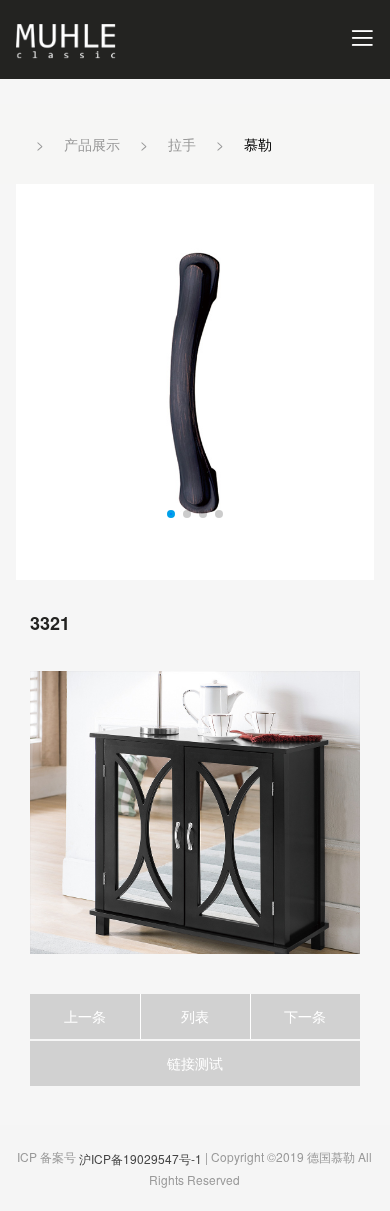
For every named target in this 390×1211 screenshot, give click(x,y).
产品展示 (92, 144)
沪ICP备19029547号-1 (140, 1158)
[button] (171, 514)
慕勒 (258, 144)
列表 (195, 1016)
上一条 (85, 1016)
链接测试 (195, 1063)
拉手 (182, 144)
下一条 (305, 1016)
